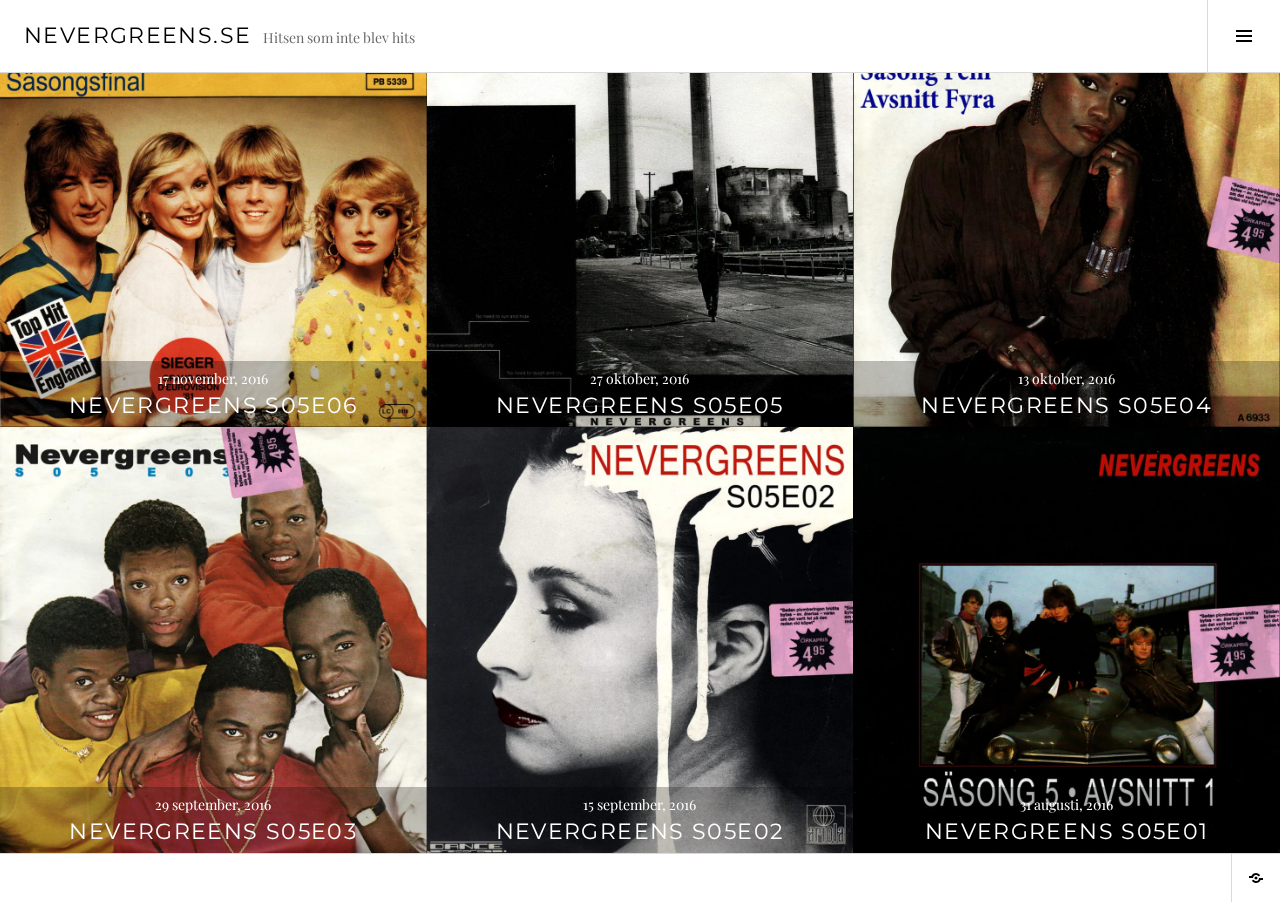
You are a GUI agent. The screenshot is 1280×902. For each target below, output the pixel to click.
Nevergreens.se (137, 35)
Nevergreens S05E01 (1067, 831)
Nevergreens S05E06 (213, 405)
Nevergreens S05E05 (640, 405)
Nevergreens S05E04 (1066, 405)
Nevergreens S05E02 (640, 831)
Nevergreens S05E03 (213, 831)
